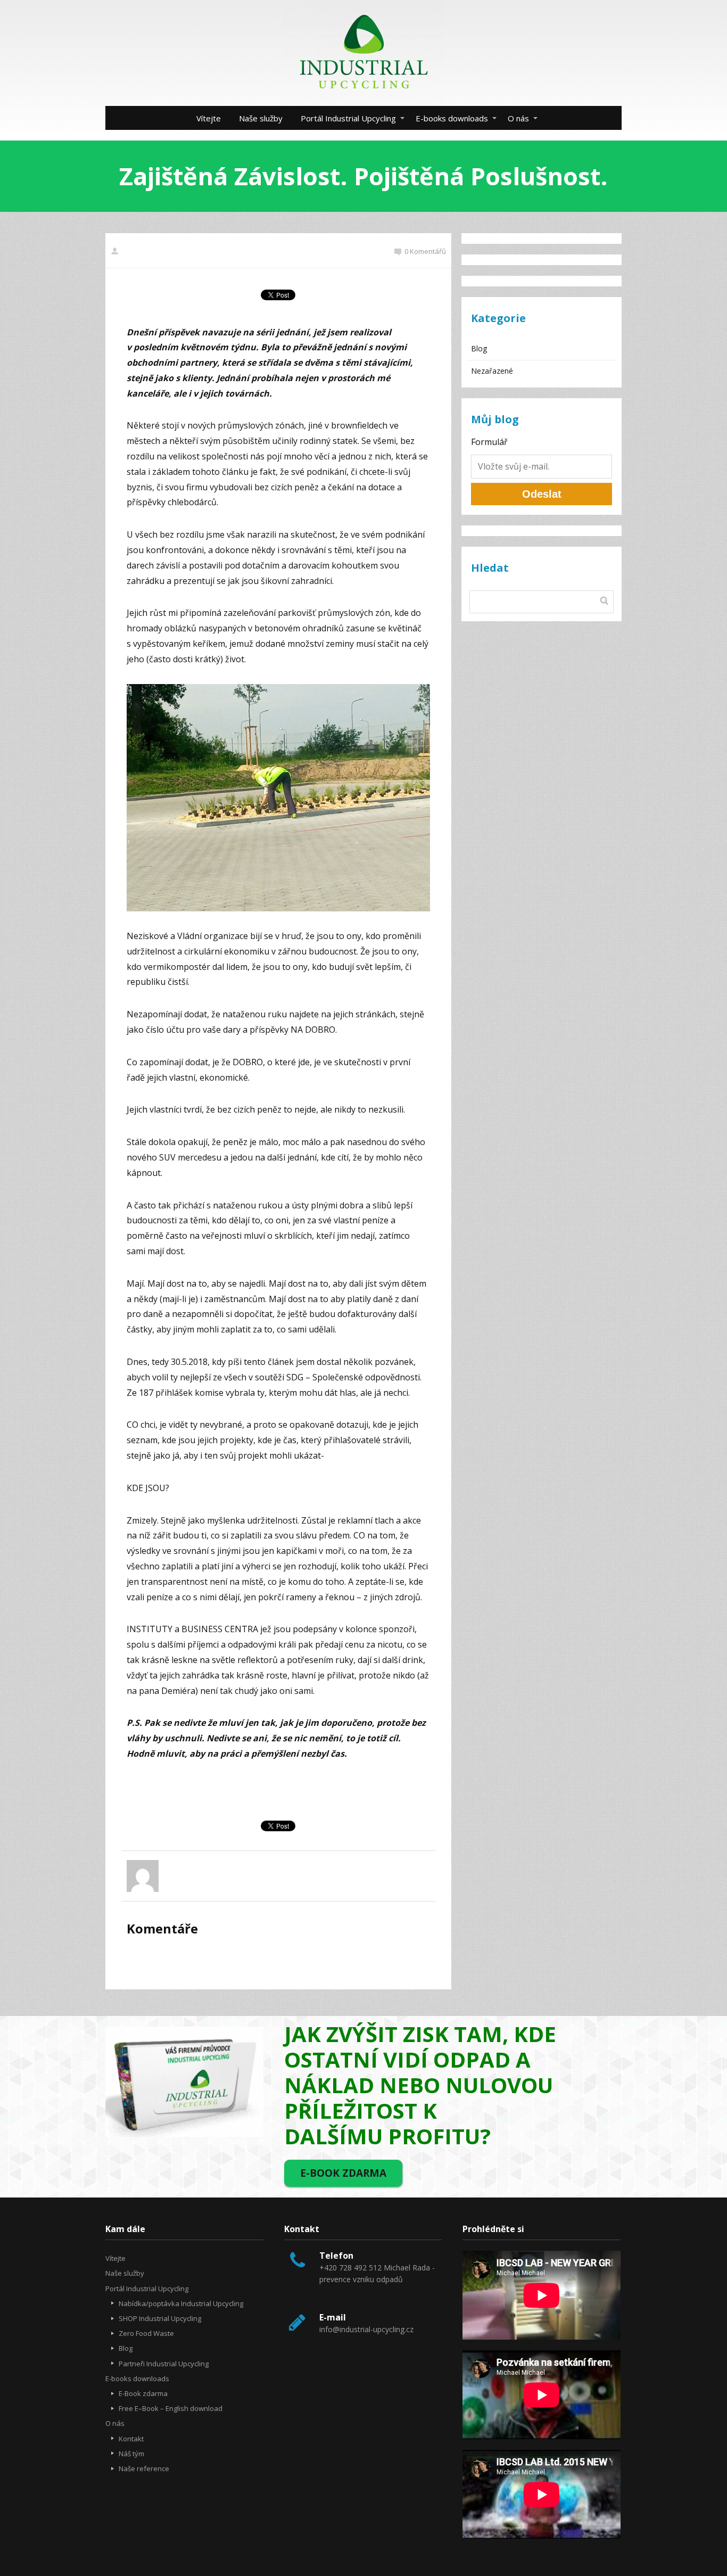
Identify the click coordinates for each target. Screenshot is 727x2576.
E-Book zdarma (143, 2393)
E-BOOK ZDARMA (343, 2173)
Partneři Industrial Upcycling (164, 2364)
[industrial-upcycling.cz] (363, 53)
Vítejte (209, 118)
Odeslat (542, 494)
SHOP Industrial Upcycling (160, 2318)
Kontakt (131, 2439)
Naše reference (144, 2468)
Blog (479, 348)
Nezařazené (492, 371)
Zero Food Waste (146, 2333)
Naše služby (261, 118)
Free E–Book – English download (171, 2408)
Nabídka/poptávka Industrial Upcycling (181, 2303)
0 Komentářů (425, 251)
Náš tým (131, 2454)
